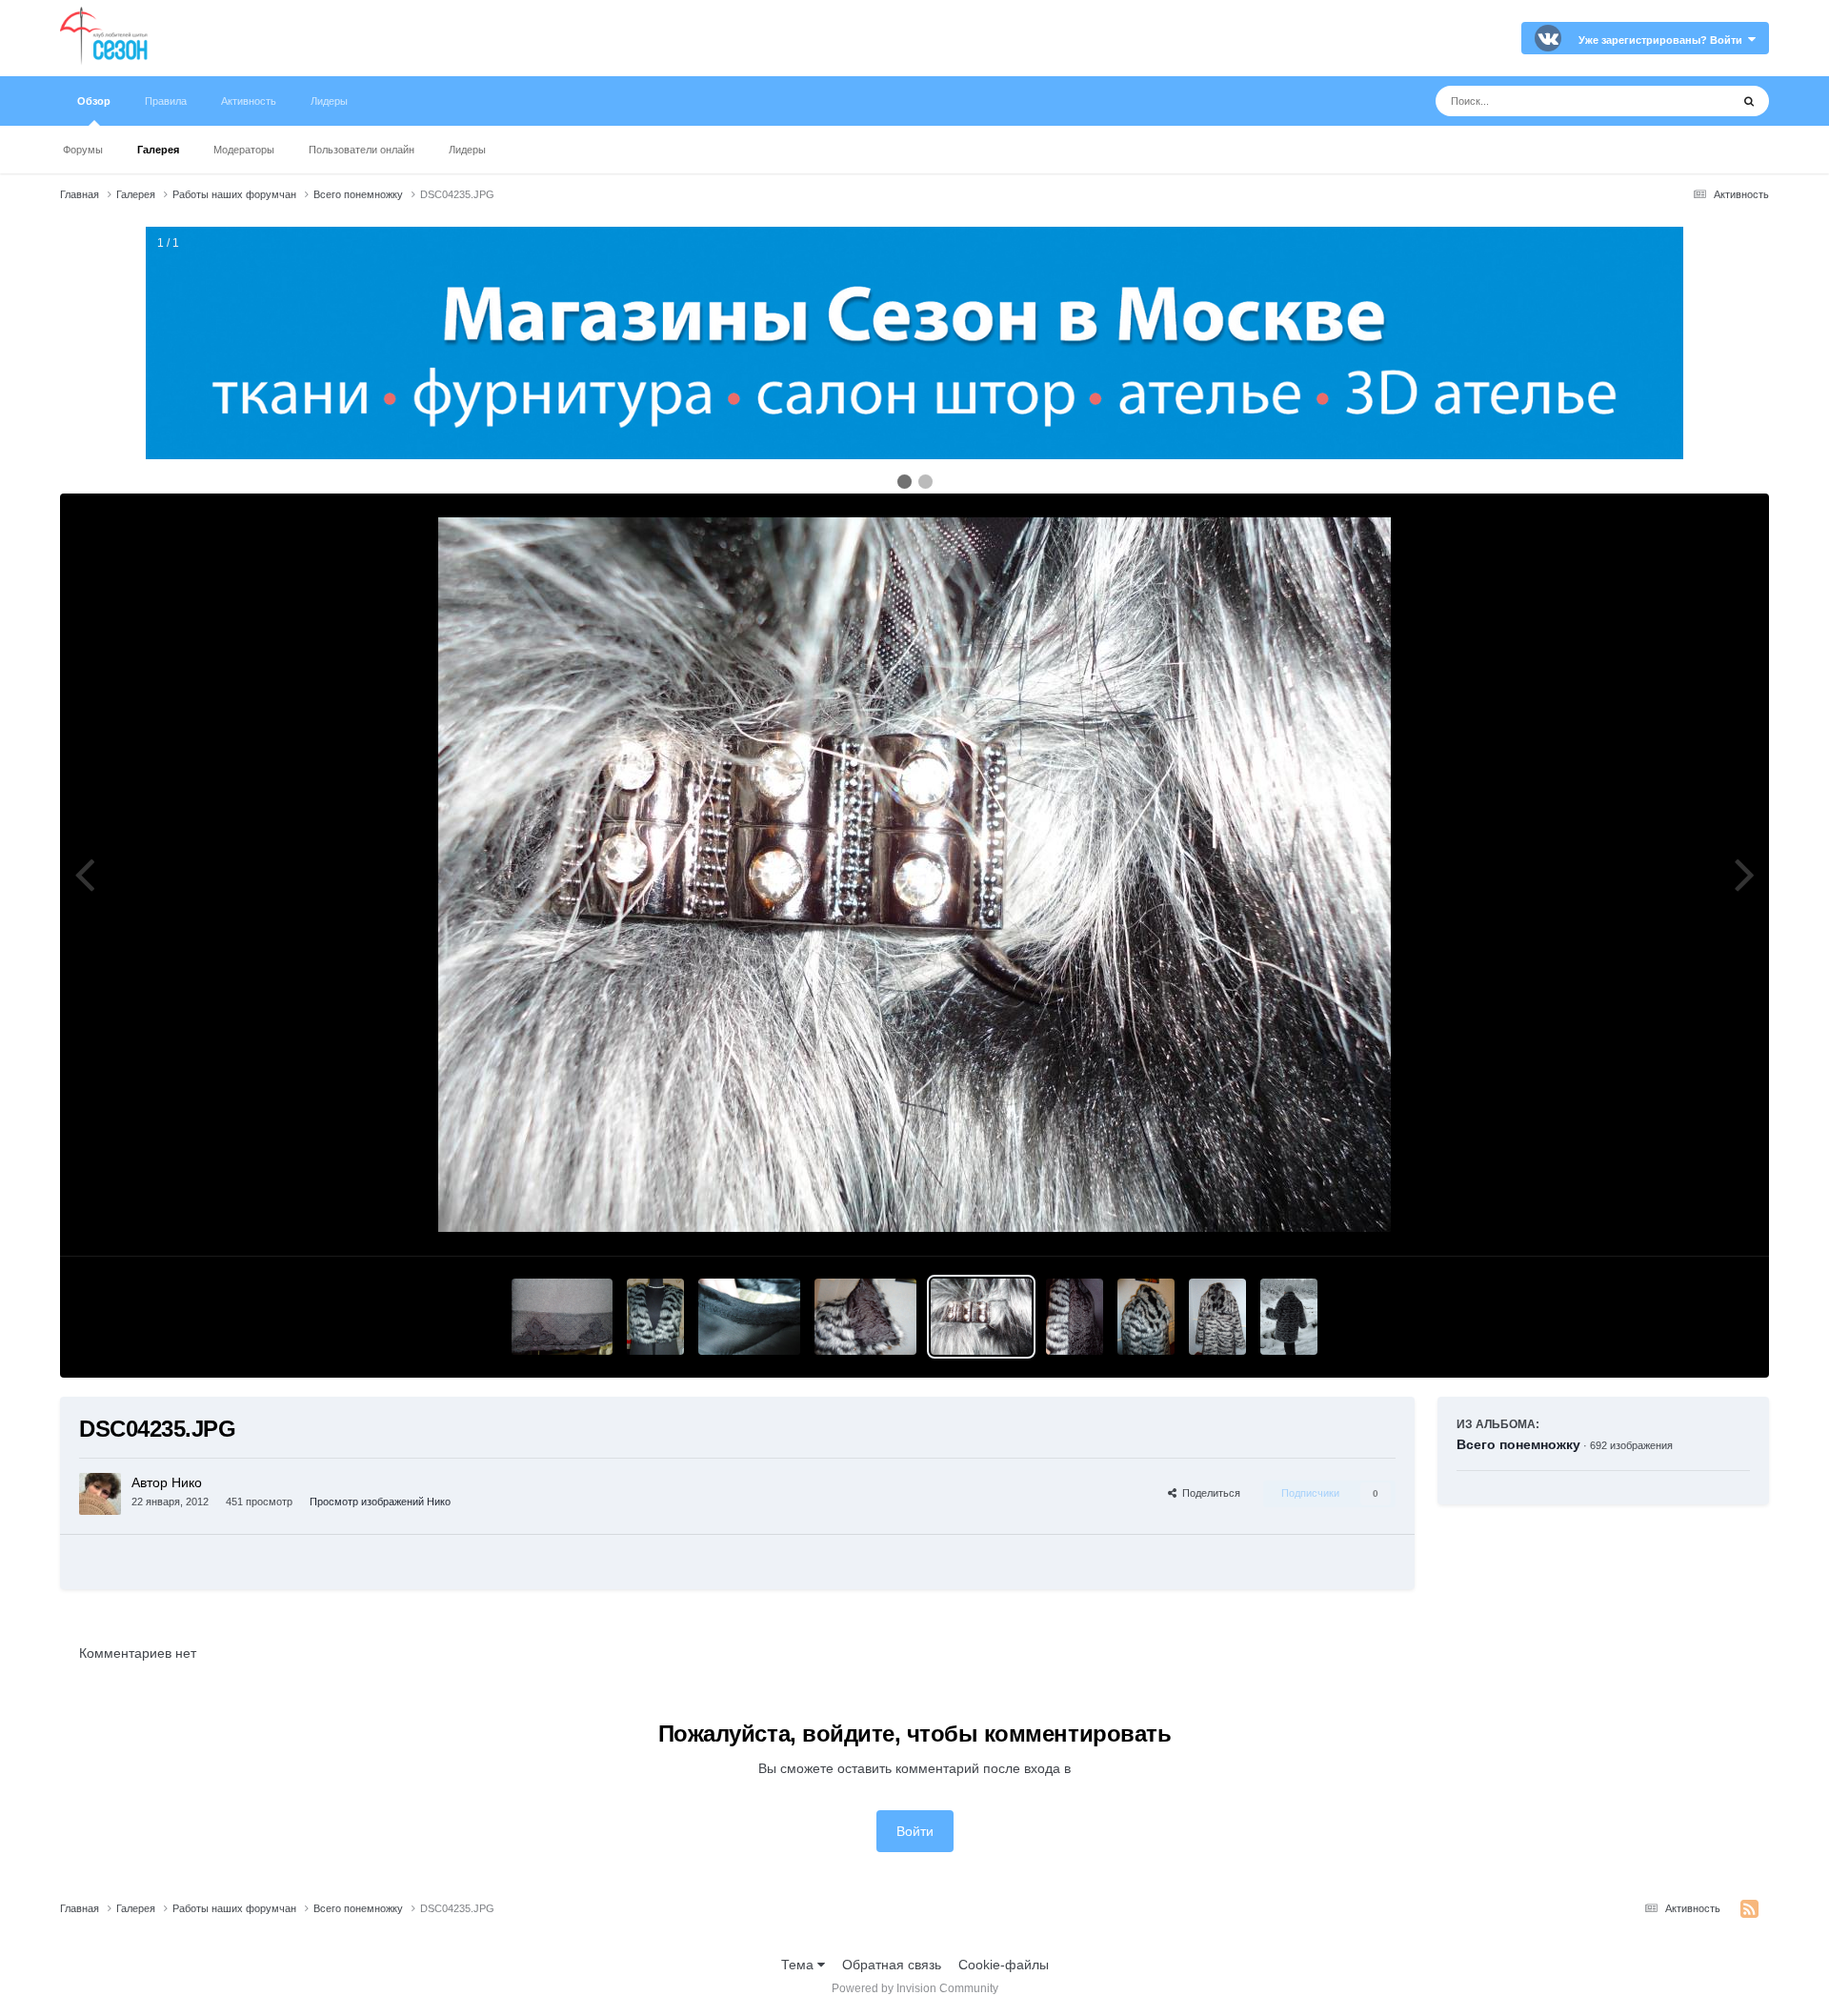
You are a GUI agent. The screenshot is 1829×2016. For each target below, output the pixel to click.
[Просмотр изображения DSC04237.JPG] (1075, 1317)
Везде (1687, 101)
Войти (915, 1831)
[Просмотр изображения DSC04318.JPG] (749, 1317)
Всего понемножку (1518, 1444)
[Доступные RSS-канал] (1749, 1909)
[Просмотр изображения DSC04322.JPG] (655, 1317)
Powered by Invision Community (915, 1988)
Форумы (83, 150)
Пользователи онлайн (362, 150)
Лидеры (467, 150)
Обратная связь (892, 1965)
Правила (166, 101)
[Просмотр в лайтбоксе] (914, 875)
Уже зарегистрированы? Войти (1663, 40)
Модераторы (244, 150)
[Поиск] (1749, 101)
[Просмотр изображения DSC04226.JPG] (1217, 1317)
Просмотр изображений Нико (380, 1502)
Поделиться (1208, 1493)
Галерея (158, 150)
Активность (249, 101)
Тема (799, 1965)
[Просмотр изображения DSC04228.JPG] (1146, 1317)
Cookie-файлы (1004, 1965)
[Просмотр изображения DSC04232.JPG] (865, 1317)
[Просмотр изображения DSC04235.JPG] (982, 1317)
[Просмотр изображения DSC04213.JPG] (1289, 1317)
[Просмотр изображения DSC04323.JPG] (563, 1317)
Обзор (94, 101)
